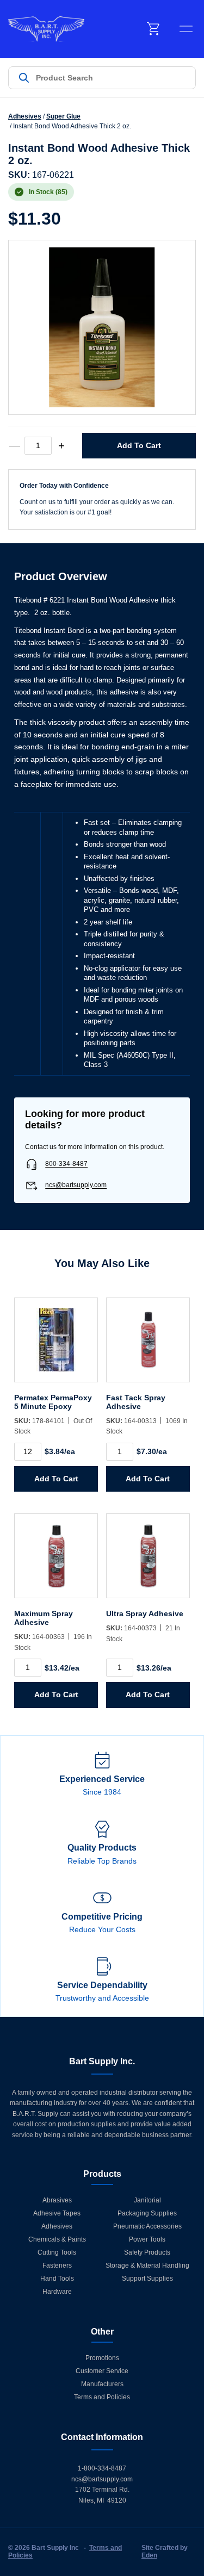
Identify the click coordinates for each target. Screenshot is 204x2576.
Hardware (57, 2292)
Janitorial (147, 2200)
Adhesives (25, 116)
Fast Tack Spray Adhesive (136, 1402)
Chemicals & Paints (57, 2239)
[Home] (46, 29)
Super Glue (63, 116)
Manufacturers (102, 2384)
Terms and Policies (102, 2397)
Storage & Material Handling (147, 2265)
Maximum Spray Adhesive (44, 1618)
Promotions (102, 2358)
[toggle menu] (186, 29)
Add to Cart (139, 445)
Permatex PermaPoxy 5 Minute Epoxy (53, 1402)
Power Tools (147, 2239)
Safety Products (147, 2252)
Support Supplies (147, 2279)
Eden (149, 2555)
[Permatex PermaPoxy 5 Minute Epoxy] (56, 1345)
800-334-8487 (66, 1164)
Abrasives (57, 2200)
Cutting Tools (57, 2252)
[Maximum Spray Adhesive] (56, 1561)
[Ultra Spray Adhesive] (148, 1561)
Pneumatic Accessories (147, 2226)
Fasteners (57, 2265)
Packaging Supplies (147, 2213)
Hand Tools (57, 2279)
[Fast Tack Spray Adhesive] (148, 1345)
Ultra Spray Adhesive (145, 1613)
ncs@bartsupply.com (76, 1185)
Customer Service (102, 2371)
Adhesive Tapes (57, 2213)
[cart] (154, 29)
